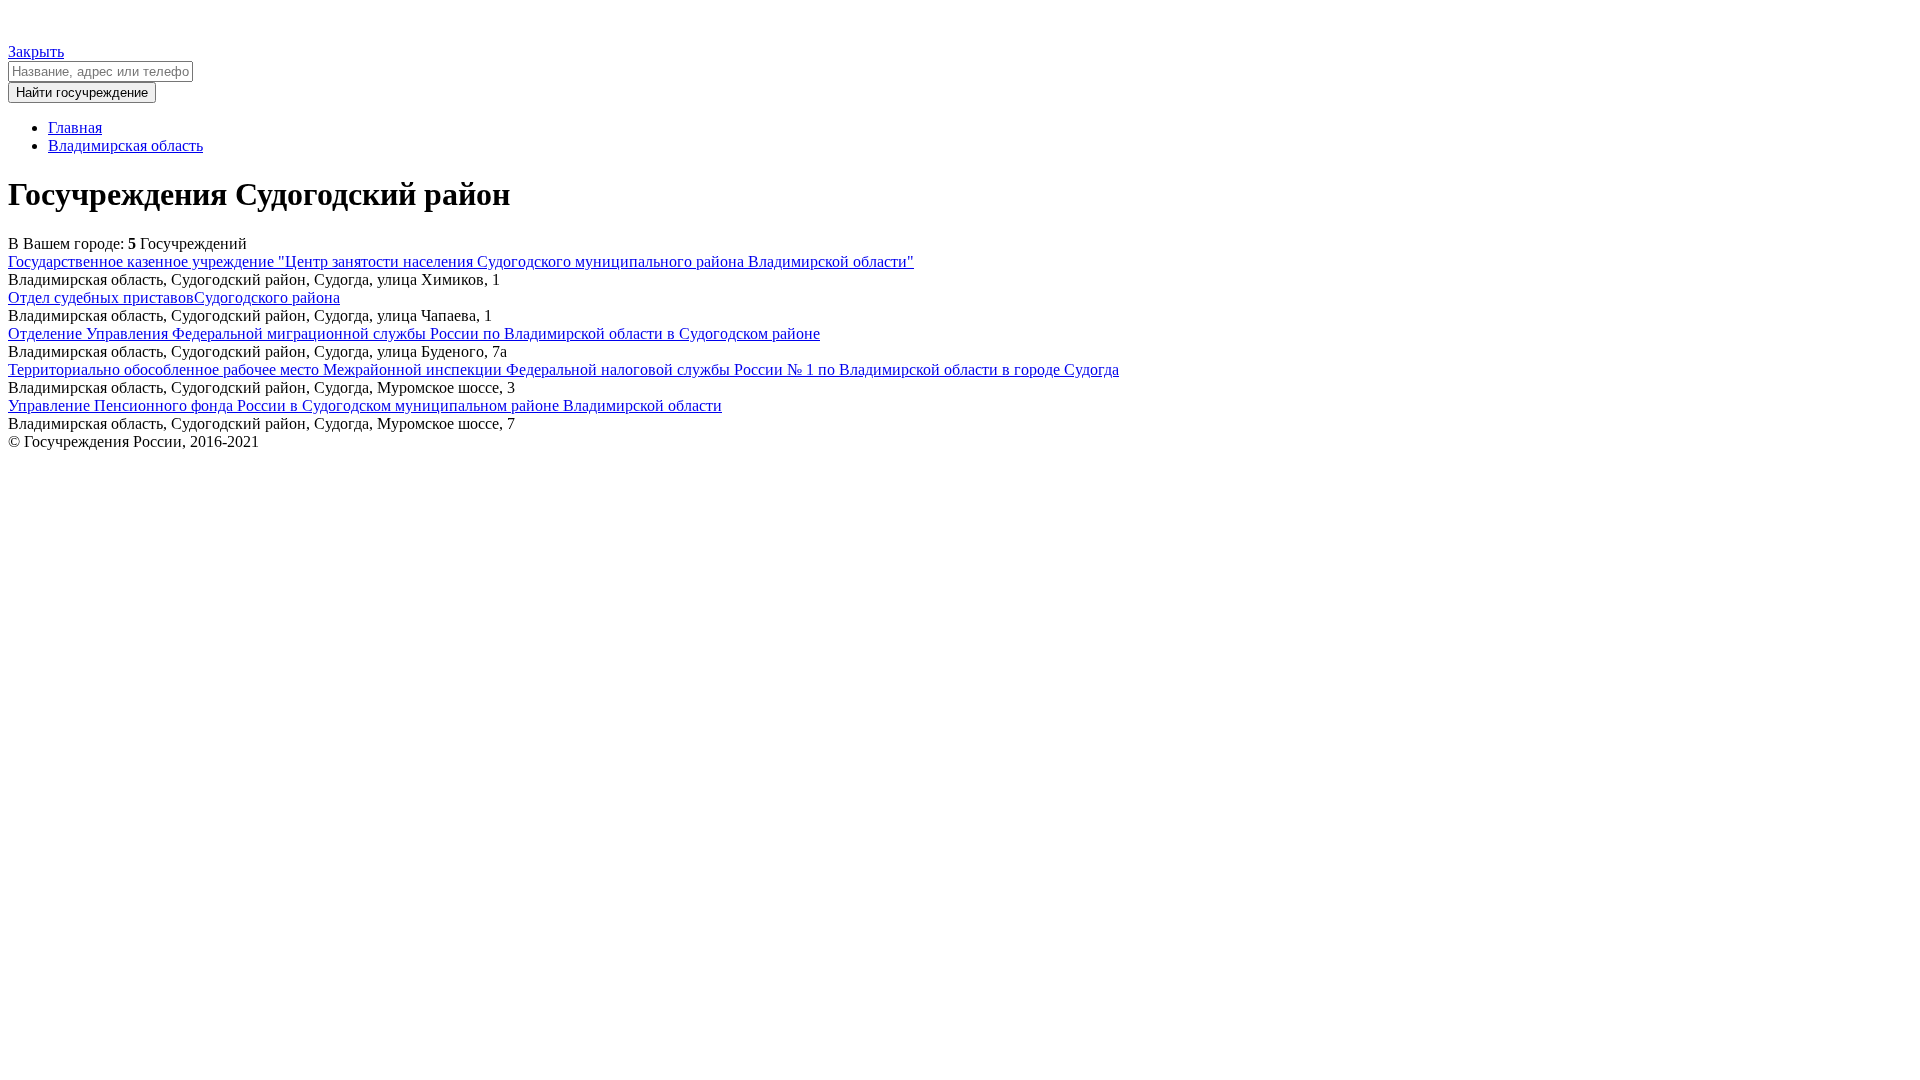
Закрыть (36, 51)
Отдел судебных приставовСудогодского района (174, 297)
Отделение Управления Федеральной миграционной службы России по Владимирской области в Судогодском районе (414, 333)
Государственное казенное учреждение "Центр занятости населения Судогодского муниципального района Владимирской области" (461, 261)
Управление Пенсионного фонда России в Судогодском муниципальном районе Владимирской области (365, 405)
